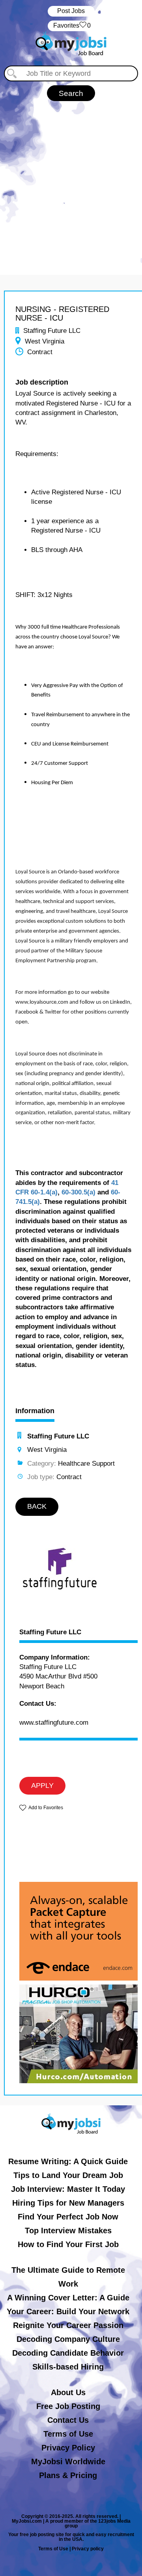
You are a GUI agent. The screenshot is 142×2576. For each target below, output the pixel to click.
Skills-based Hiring (68, 2367)
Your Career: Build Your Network (68, 2311)
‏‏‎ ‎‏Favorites (71, 25)
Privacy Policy (68, 2448)
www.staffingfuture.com (54, 1723)
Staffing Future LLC (50, 1632)
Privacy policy (88, 2549)
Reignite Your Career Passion (68, 2325)
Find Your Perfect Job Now (68, 2217)
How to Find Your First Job (68, 2244)
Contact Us (68, 2420)
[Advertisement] (71, 184)
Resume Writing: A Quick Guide (68, 2161)
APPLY (42, 1786)
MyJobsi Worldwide (68, 2461)
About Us (68, 2392)
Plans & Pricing (68, 2475)
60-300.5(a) (78, 1192)
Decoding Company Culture (68, 2339)
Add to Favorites (46, 1808)
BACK (37, 1506)
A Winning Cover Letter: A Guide (68, 2298)
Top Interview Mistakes (68, 2231)
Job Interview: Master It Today (68, 2189)
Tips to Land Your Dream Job (68, 2175)
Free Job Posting (68, 2406)
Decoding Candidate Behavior (68, 2353)
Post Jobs (71, 11)
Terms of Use (68, 2434)
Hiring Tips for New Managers (68, 2203)
